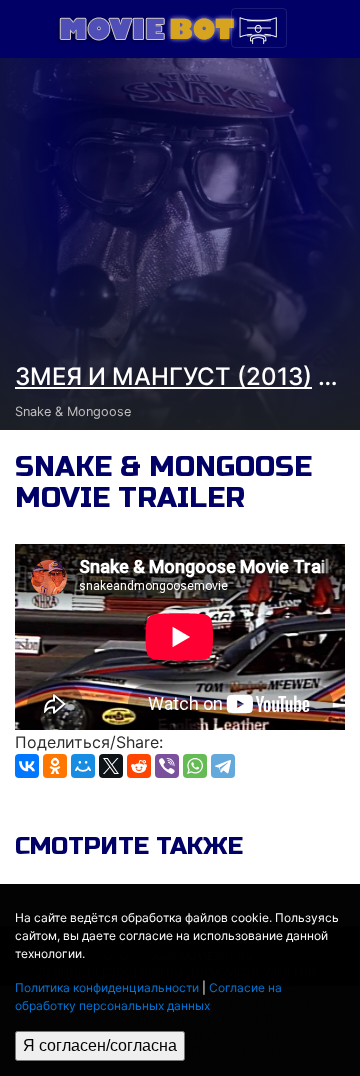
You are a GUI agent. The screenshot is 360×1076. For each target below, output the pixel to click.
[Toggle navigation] (259, 28)
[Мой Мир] (83, 766)
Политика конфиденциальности (107, 987)
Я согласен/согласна (100, 1045)
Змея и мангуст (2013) (163, 376)
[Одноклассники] (55, 766)
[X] (111, 766)
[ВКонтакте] (27, 766)
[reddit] (139, 766)
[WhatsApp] (195, 766)
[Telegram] (223, 766)
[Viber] (167, 766)
